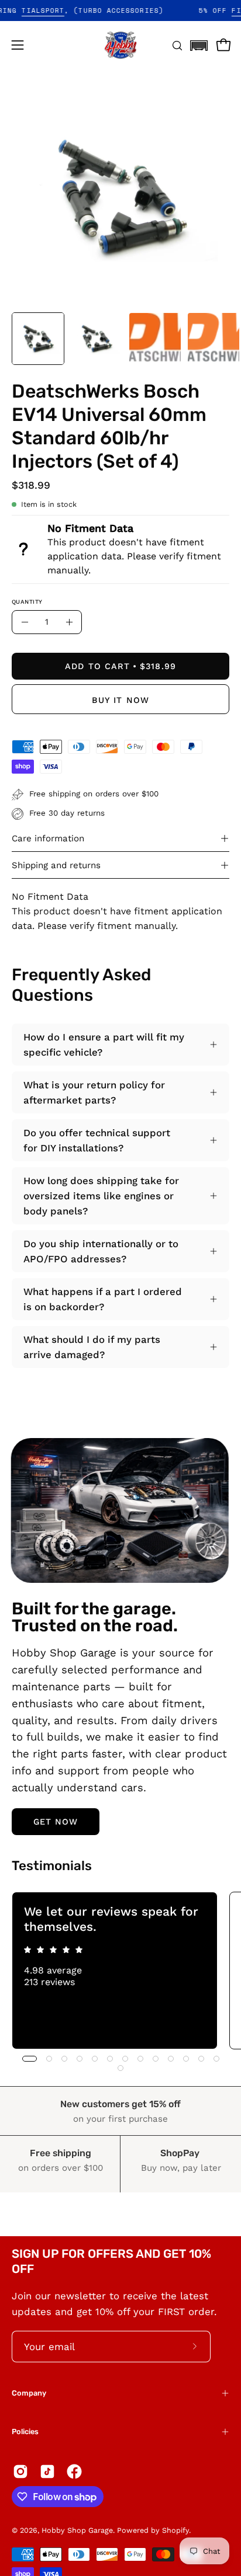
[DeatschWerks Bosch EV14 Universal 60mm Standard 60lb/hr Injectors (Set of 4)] (38, 339)
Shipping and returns (56, 865)
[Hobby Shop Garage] (120, 45)
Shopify (175, 2530)
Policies (25, 2431)
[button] (199, 42)
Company (29, 2393)
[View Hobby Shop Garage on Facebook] (74, 2471)
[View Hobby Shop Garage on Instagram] (20, 2471)
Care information (48, 838)
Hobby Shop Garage (77, 2530)
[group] (120, 1971)
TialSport (58, 11)
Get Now (56, 1822)
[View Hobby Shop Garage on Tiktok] (47, 2471)
